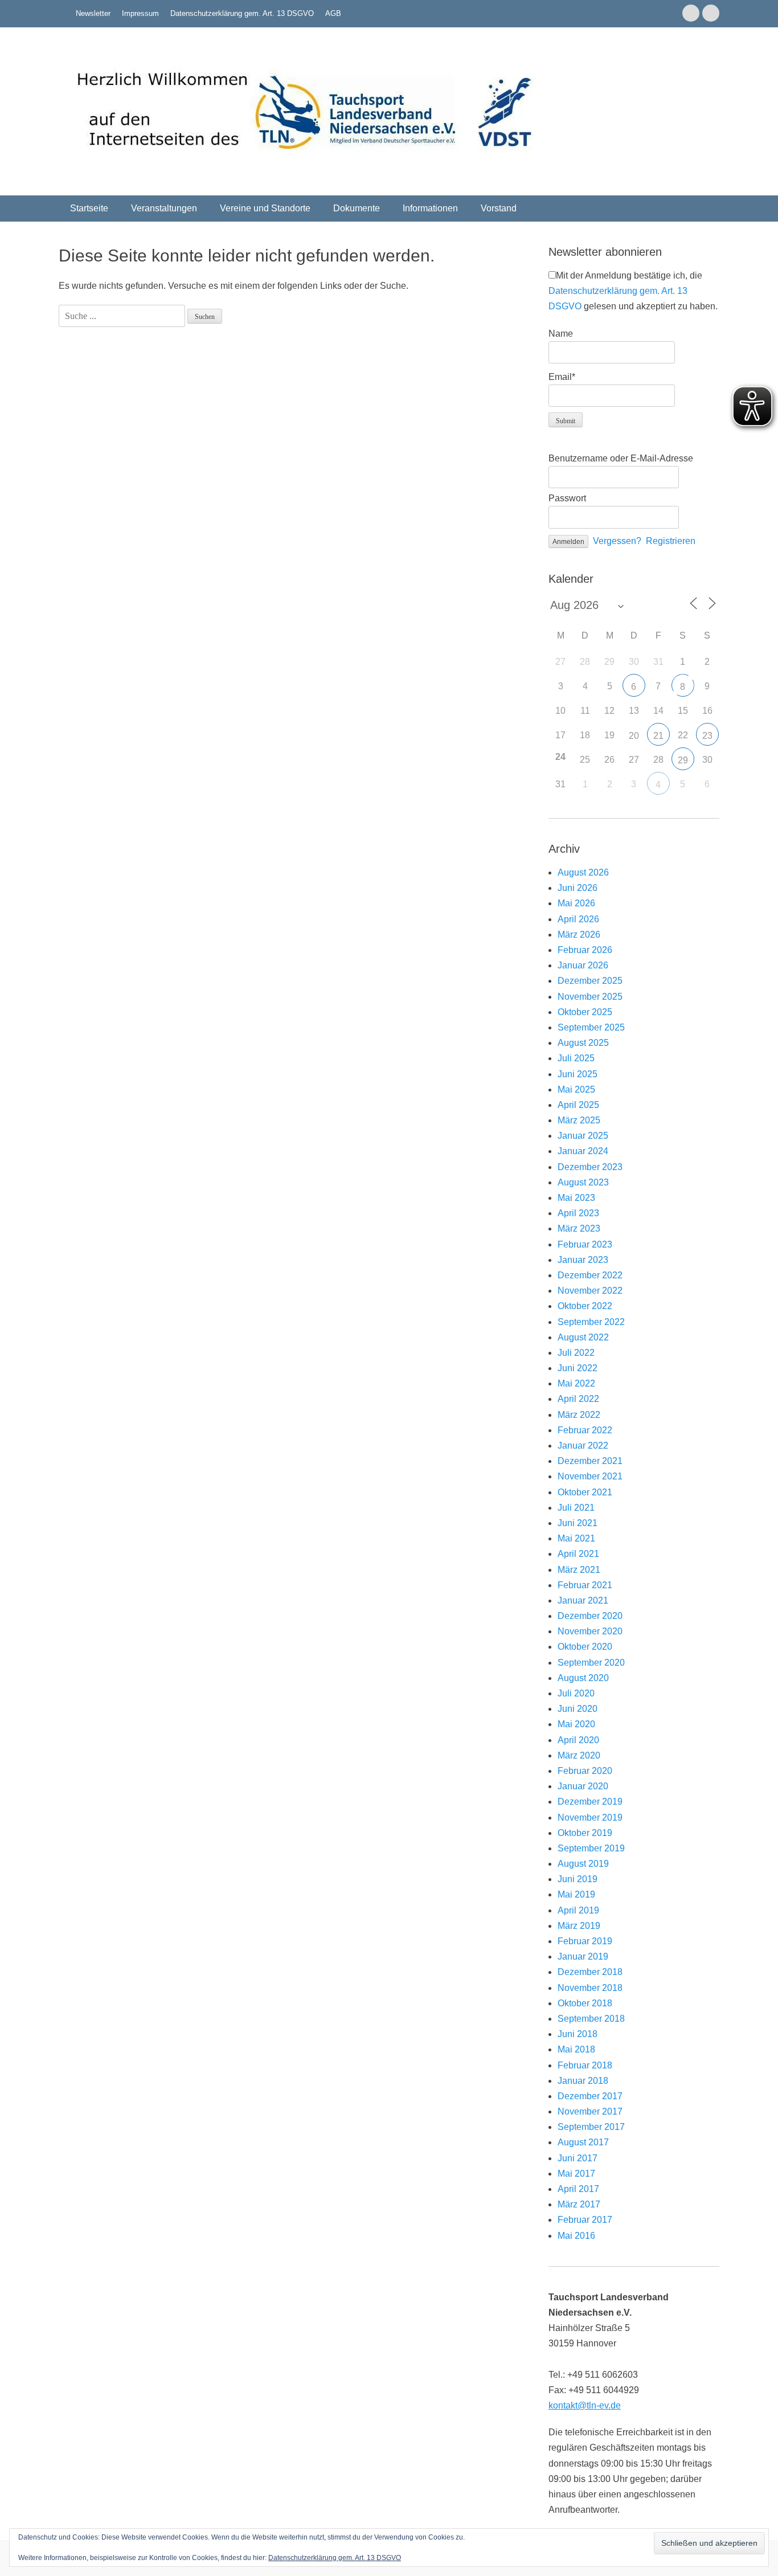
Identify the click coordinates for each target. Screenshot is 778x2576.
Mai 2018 (576, 2049)
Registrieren (671, 541)
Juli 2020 (576, 1693)
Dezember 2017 (590, 2096)
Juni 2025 (578, 1074)
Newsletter (93, 13)
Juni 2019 (578, 1879)
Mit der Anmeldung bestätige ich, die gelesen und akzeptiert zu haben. (633, 291)
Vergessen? (617, 541)
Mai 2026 (576, 903)
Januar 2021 (583, 1600)
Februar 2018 (585, 2065)
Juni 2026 (578, 888)
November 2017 (590, 2111)
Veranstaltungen (164, 208)
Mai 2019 (576, 1894)
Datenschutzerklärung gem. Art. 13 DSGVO (242, 13)
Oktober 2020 (585, 1647)
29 (683, 760)
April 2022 (578, 1399)
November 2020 (590, 1631)
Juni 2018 (578, 2034)
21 (658, 736)
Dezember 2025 (590, 981)
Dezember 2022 (590, 1275)
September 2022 (591, 1322)
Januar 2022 (583, 1446)
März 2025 (579, 1120)
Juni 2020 (578, 1709)
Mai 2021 (576, 1538)
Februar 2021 (585, 1585)
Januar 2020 (583, 1786)
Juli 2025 (576, 1058)
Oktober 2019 (585, 1833)
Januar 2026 (583, 965)
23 (707, 736)
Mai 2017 (576, 2174)
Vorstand (499, 208)
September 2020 (591, 1663)
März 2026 (579, 935)
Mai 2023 (576, 1198)
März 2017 (579, 2204)
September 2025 (591, 1027)
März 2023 (579, 1228)
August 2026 (583, 872)
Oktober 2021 (585, 1492)
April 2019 (578, 1910)
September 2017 (591, 2127)
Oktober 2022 (585, 1306)
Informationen (430, 208)
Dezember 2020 (590, 1616)
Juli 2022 (576, 1353)
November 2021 (590, 1476)
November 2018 (590, 1988)
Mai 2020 (576, 1724)
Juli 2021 (576, 1508)
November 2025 (590, 997)
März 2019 (579, 1926)
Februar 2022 (585, 1430)
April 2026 (578, 919)
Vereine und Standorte (265, 208)
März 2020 (579, 1755)
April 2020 (578, 1740)
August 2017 (583, 2142)
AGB (333, 13)
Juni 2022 (578, 1368)
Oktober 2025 (585, 1012)
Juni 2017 (578, 2158)
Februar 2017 (585, 2220)
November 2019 (590, 1817)
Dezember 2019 (590, 1802)
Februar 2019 (585, 1941)
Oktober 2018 (585, 2003)
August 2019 (583, 1864)
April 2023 (578, 1213)
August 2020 (583, 1678)
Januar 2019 (583, 1956)
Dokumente (357, 208)
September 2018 (591, 2019)
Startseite (89, 208)
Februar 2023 (585, 1244)
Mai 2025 (576, 1089)
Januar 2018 (583, 2081)
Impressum (140, 13)
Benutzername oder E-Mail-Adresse (621, 458)
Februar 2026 (585, 950)
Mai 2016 (576, 2236)
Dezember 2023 (590, 1167)
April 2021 (578, 1554)
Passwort (567, 498)
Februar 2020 (585, 1771)
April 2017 (578, 2189)
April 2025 (578, 1105)
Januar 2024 (583, 1151)
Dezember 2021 (590, 1461)
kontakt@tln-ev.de (585, 2405)
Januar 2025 (583, 1136)
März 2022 (579, 1415)
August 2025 (583, 1043)
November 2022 (590, 1291)
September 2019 (591, 1848)
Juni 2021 (578, 1523)
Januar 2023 (583, 1260)
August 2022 (583, 1337)
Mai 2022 (576, 1383)
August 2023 (583, 1182)
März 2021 (579, 1570)
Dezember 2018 (590, 1972)
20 (634, 736)
